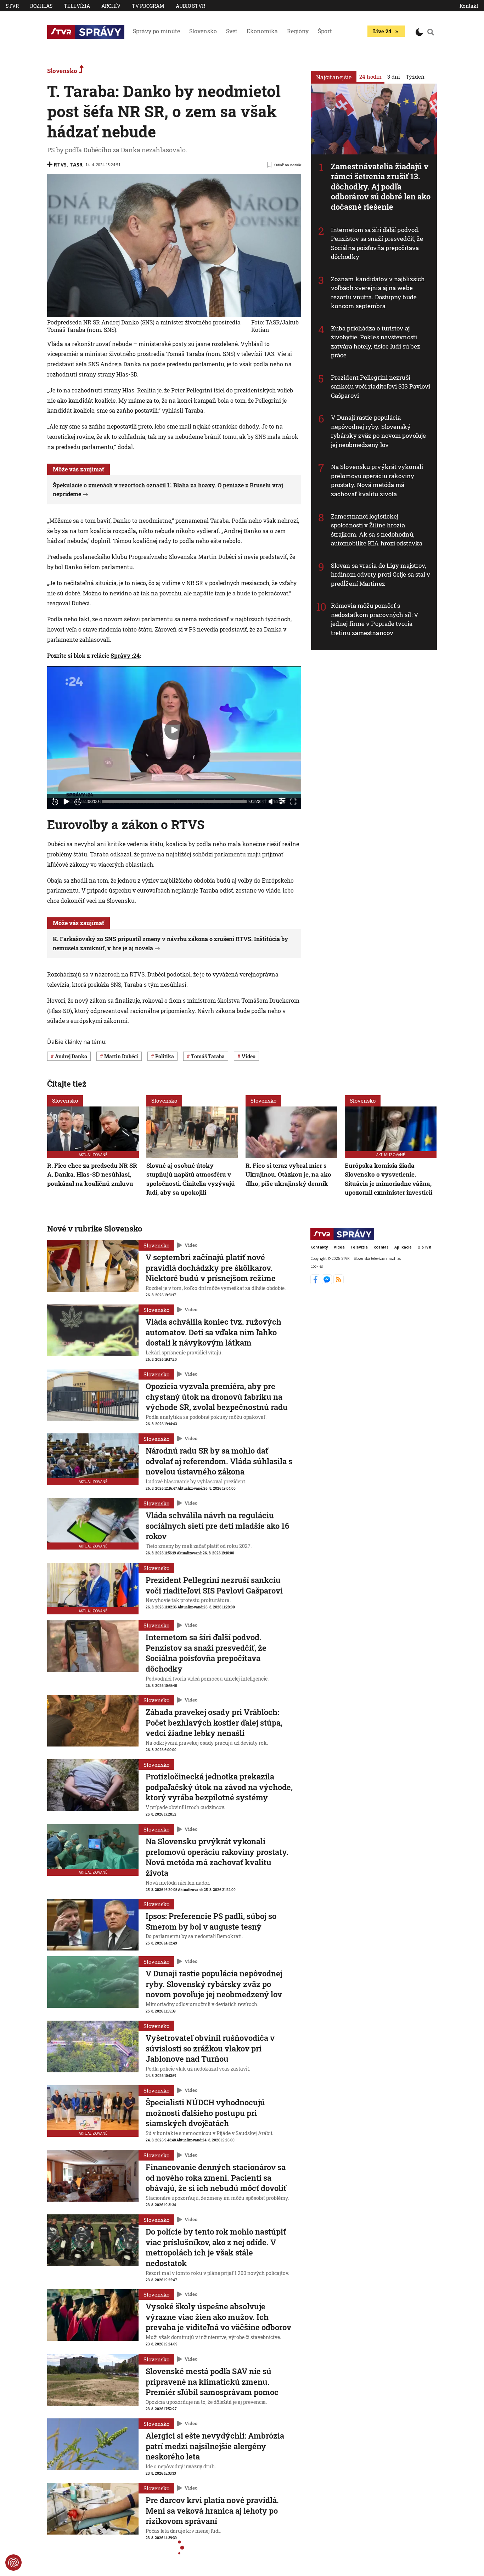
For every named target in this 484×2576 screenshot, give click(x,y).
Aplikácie (403, 1247)
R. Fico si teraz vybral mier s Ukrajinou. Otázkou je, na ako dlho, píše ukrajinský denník (288, 1174)
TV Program (148, 6)
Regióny (298, 31)
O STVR (424, 1247)
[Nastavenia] (282, 801)
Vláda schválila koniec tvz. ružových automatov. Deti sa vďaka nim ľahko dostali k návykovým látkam (213, 1332)
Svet (232, 31)
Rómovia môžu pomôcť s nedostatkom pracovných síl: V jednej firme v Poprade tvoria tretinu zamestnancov (375, 619)
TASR (76, 165)
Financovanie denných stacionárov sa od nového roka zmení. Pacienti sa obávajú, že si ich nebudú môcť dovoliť (216, 2178)
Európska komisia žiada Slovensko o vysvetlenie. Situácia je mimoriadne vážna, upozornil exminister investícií (389, 1179)
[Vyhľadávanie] (431, 32)
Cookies (317, 1266)
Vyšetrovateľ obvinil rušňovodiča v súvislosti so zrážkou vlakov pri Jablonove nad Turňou (210, 2048)
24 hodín (370, 77)
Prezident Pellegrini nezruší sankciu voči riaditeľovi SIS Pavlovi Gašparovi (381, 386)
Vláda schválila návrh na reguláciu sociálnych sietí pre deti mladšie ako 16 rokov (217, 1525)
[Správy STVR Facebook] (316, 1282)
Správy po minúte (156, 31)
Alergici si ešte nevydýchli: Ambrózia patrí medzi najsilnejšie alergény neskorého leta (215, 2446)
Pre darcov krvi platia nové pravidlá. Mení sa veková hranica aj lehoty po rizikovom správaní (212, 2510)
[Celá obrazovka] (293, 802)
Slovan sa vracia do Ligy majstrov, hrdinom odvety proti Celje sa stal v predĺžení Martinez (381, 574)
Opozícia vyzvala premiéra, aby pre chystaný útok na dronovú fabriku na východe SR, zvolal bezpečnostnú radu (217, 1397)
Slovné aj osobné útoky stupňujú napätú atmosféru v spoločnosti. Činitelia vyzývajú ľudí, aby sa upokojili (191, 1179)
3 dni (394, 77)
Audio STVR (190, 6)
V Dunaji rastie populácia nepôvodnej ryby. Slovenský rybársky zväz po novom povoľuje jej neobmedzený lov (378, 431)
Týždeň (415, 77)
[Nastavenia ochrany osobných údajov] (13, 2563)
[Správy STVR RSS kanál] (339, 1282)
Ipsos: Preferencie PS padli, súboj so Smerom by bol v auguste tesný (211, 1921)
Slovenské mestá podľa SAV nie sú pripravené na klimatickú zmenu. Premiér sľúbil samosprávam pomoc (212, 2382)
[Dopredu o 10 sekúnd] (78, 802)
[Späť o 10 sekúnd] (55, 802)
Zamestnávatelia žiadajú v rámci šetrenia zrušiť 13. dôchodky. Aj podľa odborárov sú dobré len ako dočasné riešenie (381, 186)
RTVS (60, 165)
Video (191, 1245)
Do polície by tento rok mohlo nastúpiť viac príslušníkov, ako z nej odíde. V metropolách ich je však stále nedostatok (216, 2247)
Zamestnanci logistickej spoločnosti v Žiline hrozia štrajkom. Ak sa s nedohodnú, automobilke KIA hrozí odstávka (377, 530)
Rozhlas (41, 6)
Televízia (77, 6)
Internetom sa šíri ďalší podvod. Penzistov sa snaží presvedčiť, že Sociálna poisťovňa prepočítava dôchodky (377, 243)
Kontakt (469, 6)
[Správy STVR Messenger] (328, 1282)
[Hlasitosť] (271, 802)
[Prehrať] (66, 802)
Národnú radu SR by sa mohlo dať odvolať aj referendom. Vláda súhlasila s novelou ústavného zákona (219, 1461)
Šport (325, 31)
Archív (111, 6)
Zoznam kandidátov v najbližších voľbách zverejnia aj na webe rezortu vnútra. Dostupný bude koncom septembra (378, 293)
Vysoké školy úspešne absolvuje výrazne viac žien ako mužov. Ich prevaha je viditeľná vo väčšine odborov (218, 2317)
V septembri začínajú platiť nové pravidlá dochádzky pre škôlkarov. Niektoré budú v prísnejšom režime (211, 1268)
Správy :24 (125, 655)
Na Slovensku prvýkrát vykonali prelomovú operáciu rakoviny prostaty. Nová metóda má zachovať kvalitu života (377, 480)
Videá (339, 1247)
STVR (12, 6)
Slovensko (203, 31)
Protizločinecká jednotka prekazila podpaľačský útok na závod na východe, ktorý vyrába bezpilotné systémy (219, 1787)
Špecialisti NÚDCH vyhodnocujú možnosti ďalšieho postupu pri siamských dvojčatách (205, 2113)
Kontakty (319, 1247)
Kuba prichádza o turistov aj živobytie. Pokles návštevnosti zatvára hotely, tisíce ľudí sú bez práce (376, 342)
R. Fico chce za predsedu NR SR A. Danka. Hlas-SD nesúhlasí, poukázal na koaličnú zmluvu (92, 1174)
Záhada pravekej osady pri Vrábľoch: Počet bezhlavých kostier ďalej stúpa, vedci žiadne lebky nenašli (214, 1722)
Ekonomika (262, 31)
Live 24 (382, 31)
